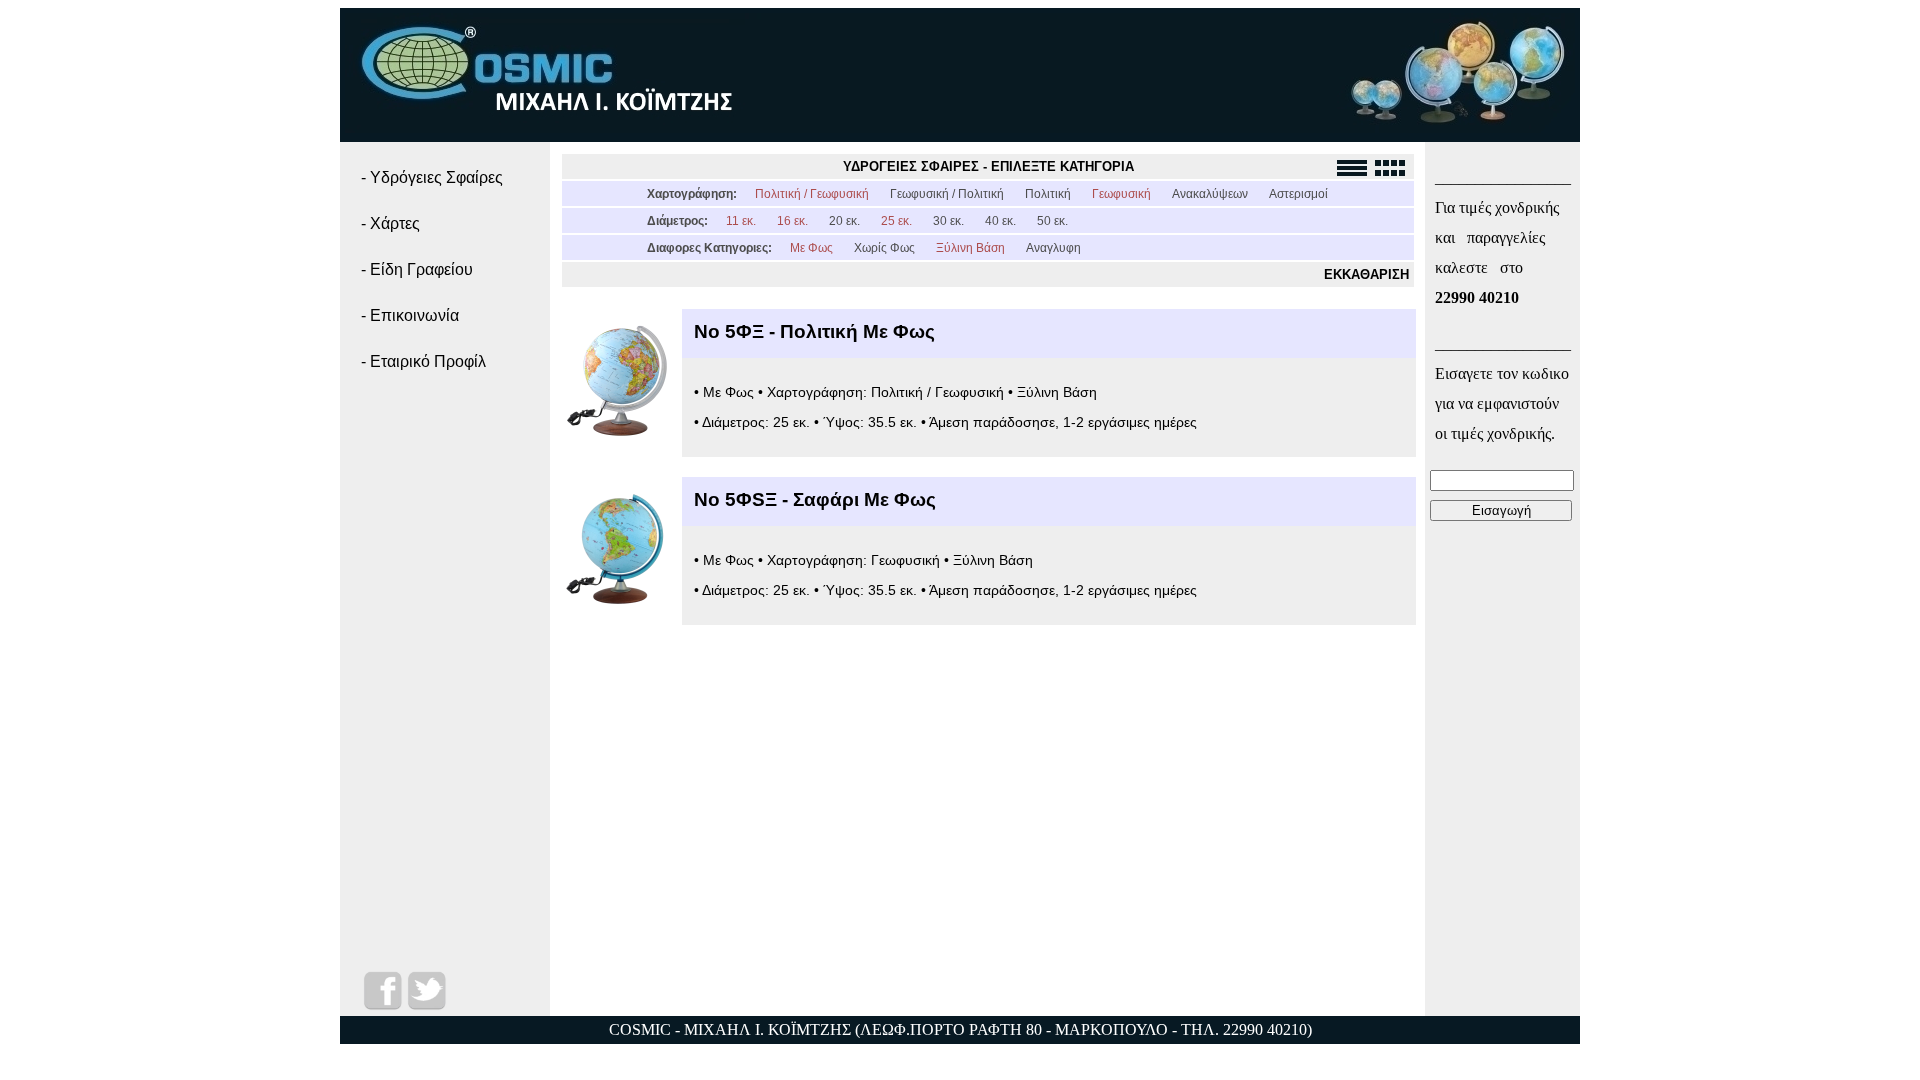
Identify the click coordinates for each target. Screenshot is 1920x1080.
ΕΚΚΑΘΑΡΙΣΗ (1366, 274)
